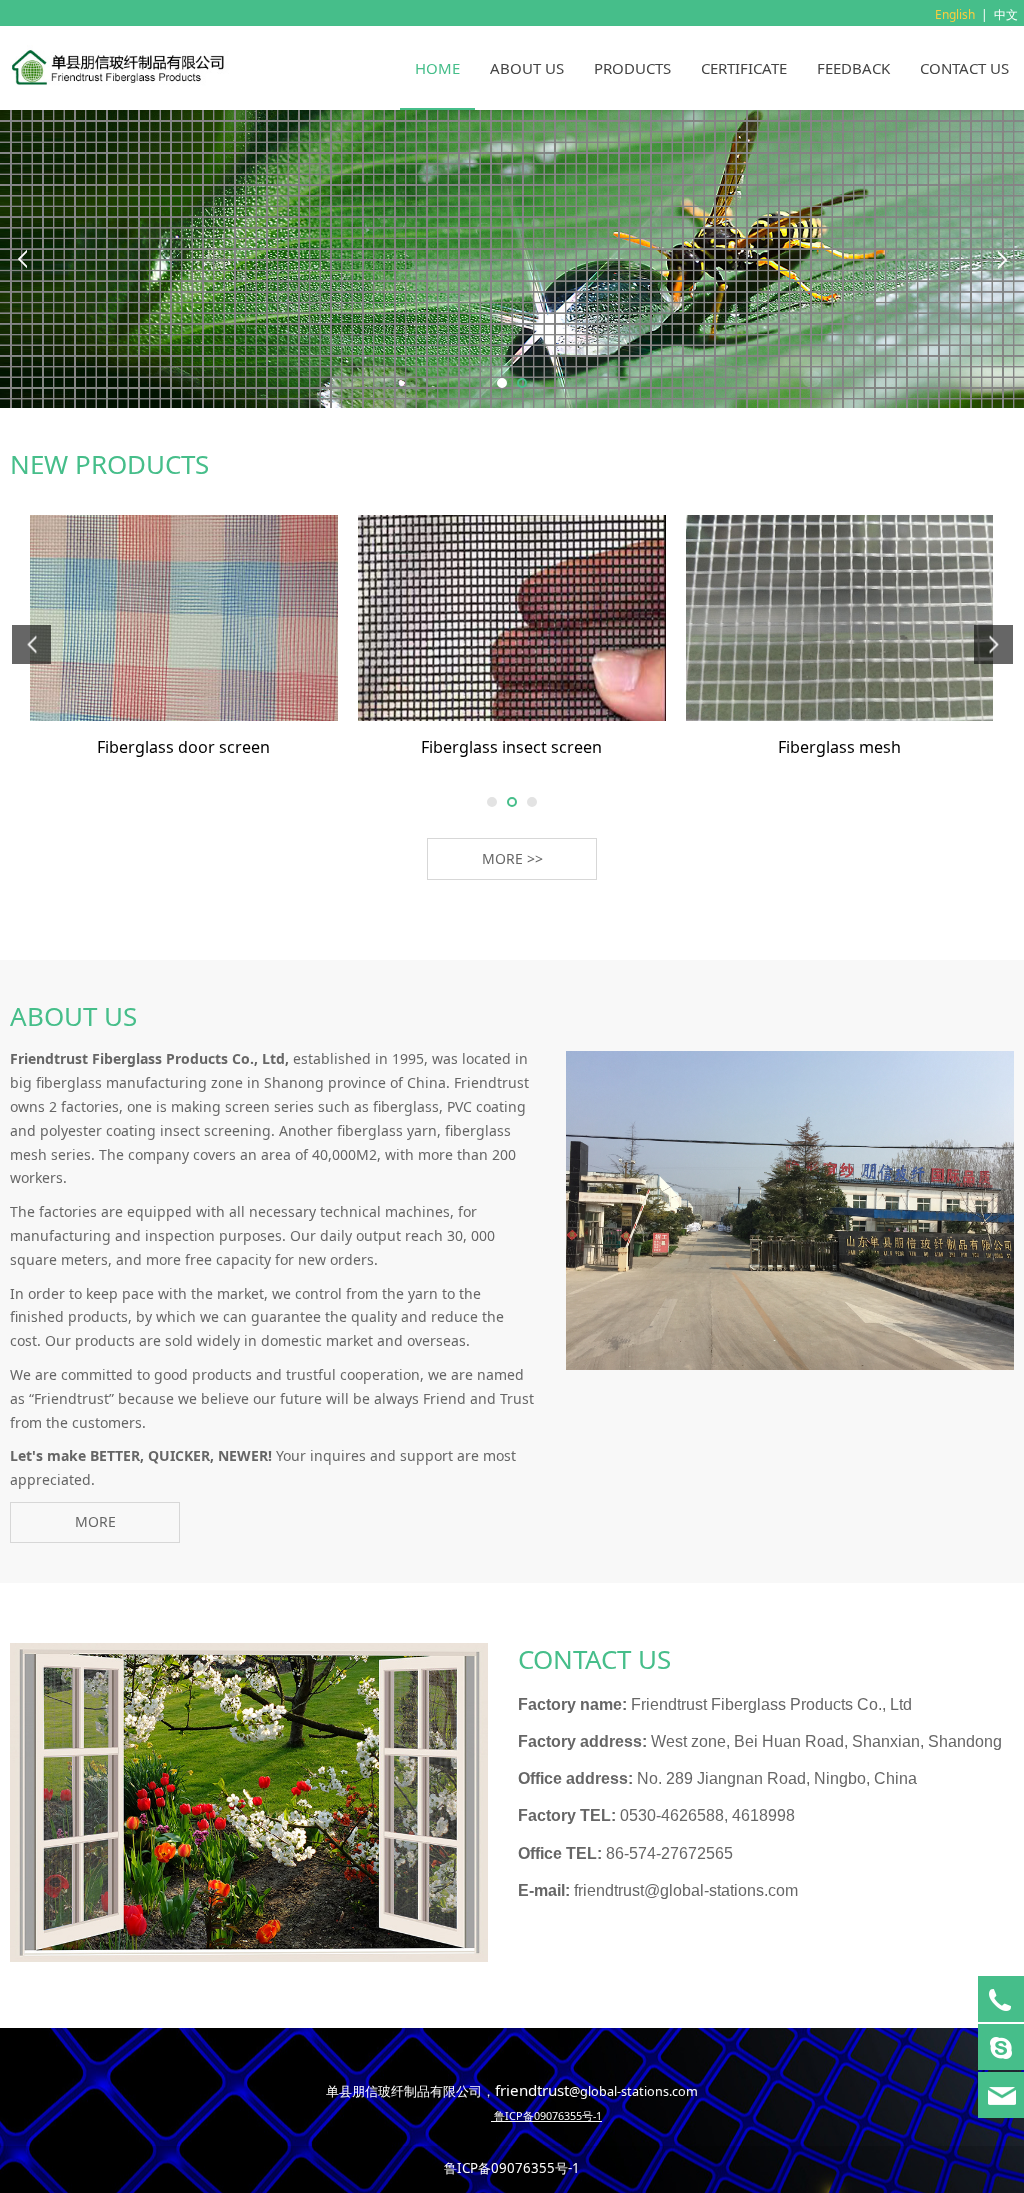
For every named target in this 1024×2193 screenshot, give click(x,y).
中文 (1006, 14)
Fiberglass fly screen (512, 747)
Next (1002, 259)
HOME (437, 68)
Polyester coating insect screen (840, 747)
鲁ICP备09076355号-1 (512, 2168)
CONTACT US (964, 68)
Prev (22, 259)
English (955, 14)
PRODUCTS (632, 68)
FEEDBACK (853, 68)
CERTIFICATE (744, 68)
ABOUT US (527, 68)
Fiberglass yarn (183, 747)
